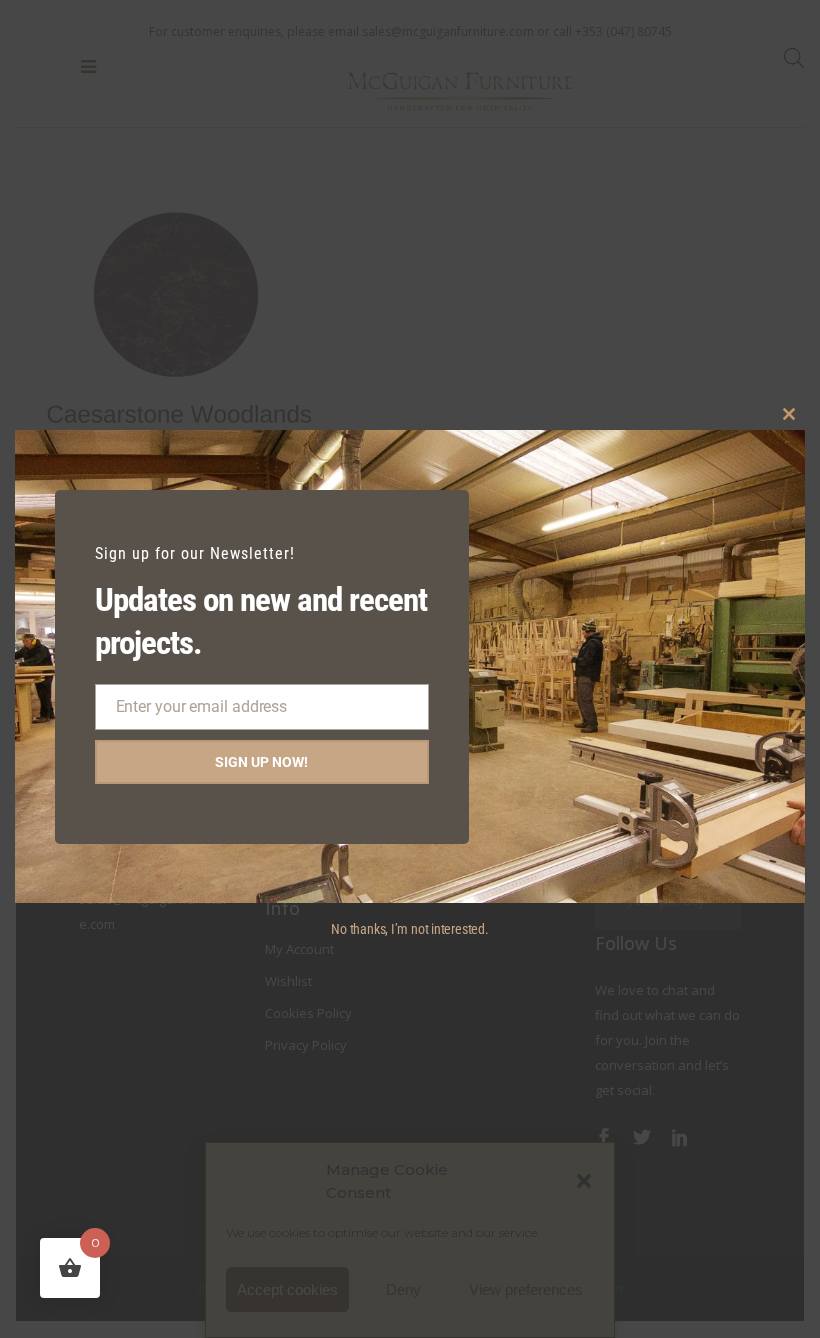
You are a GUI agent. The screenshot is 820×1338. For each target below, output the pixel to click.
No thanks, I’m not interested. (409, 929)
